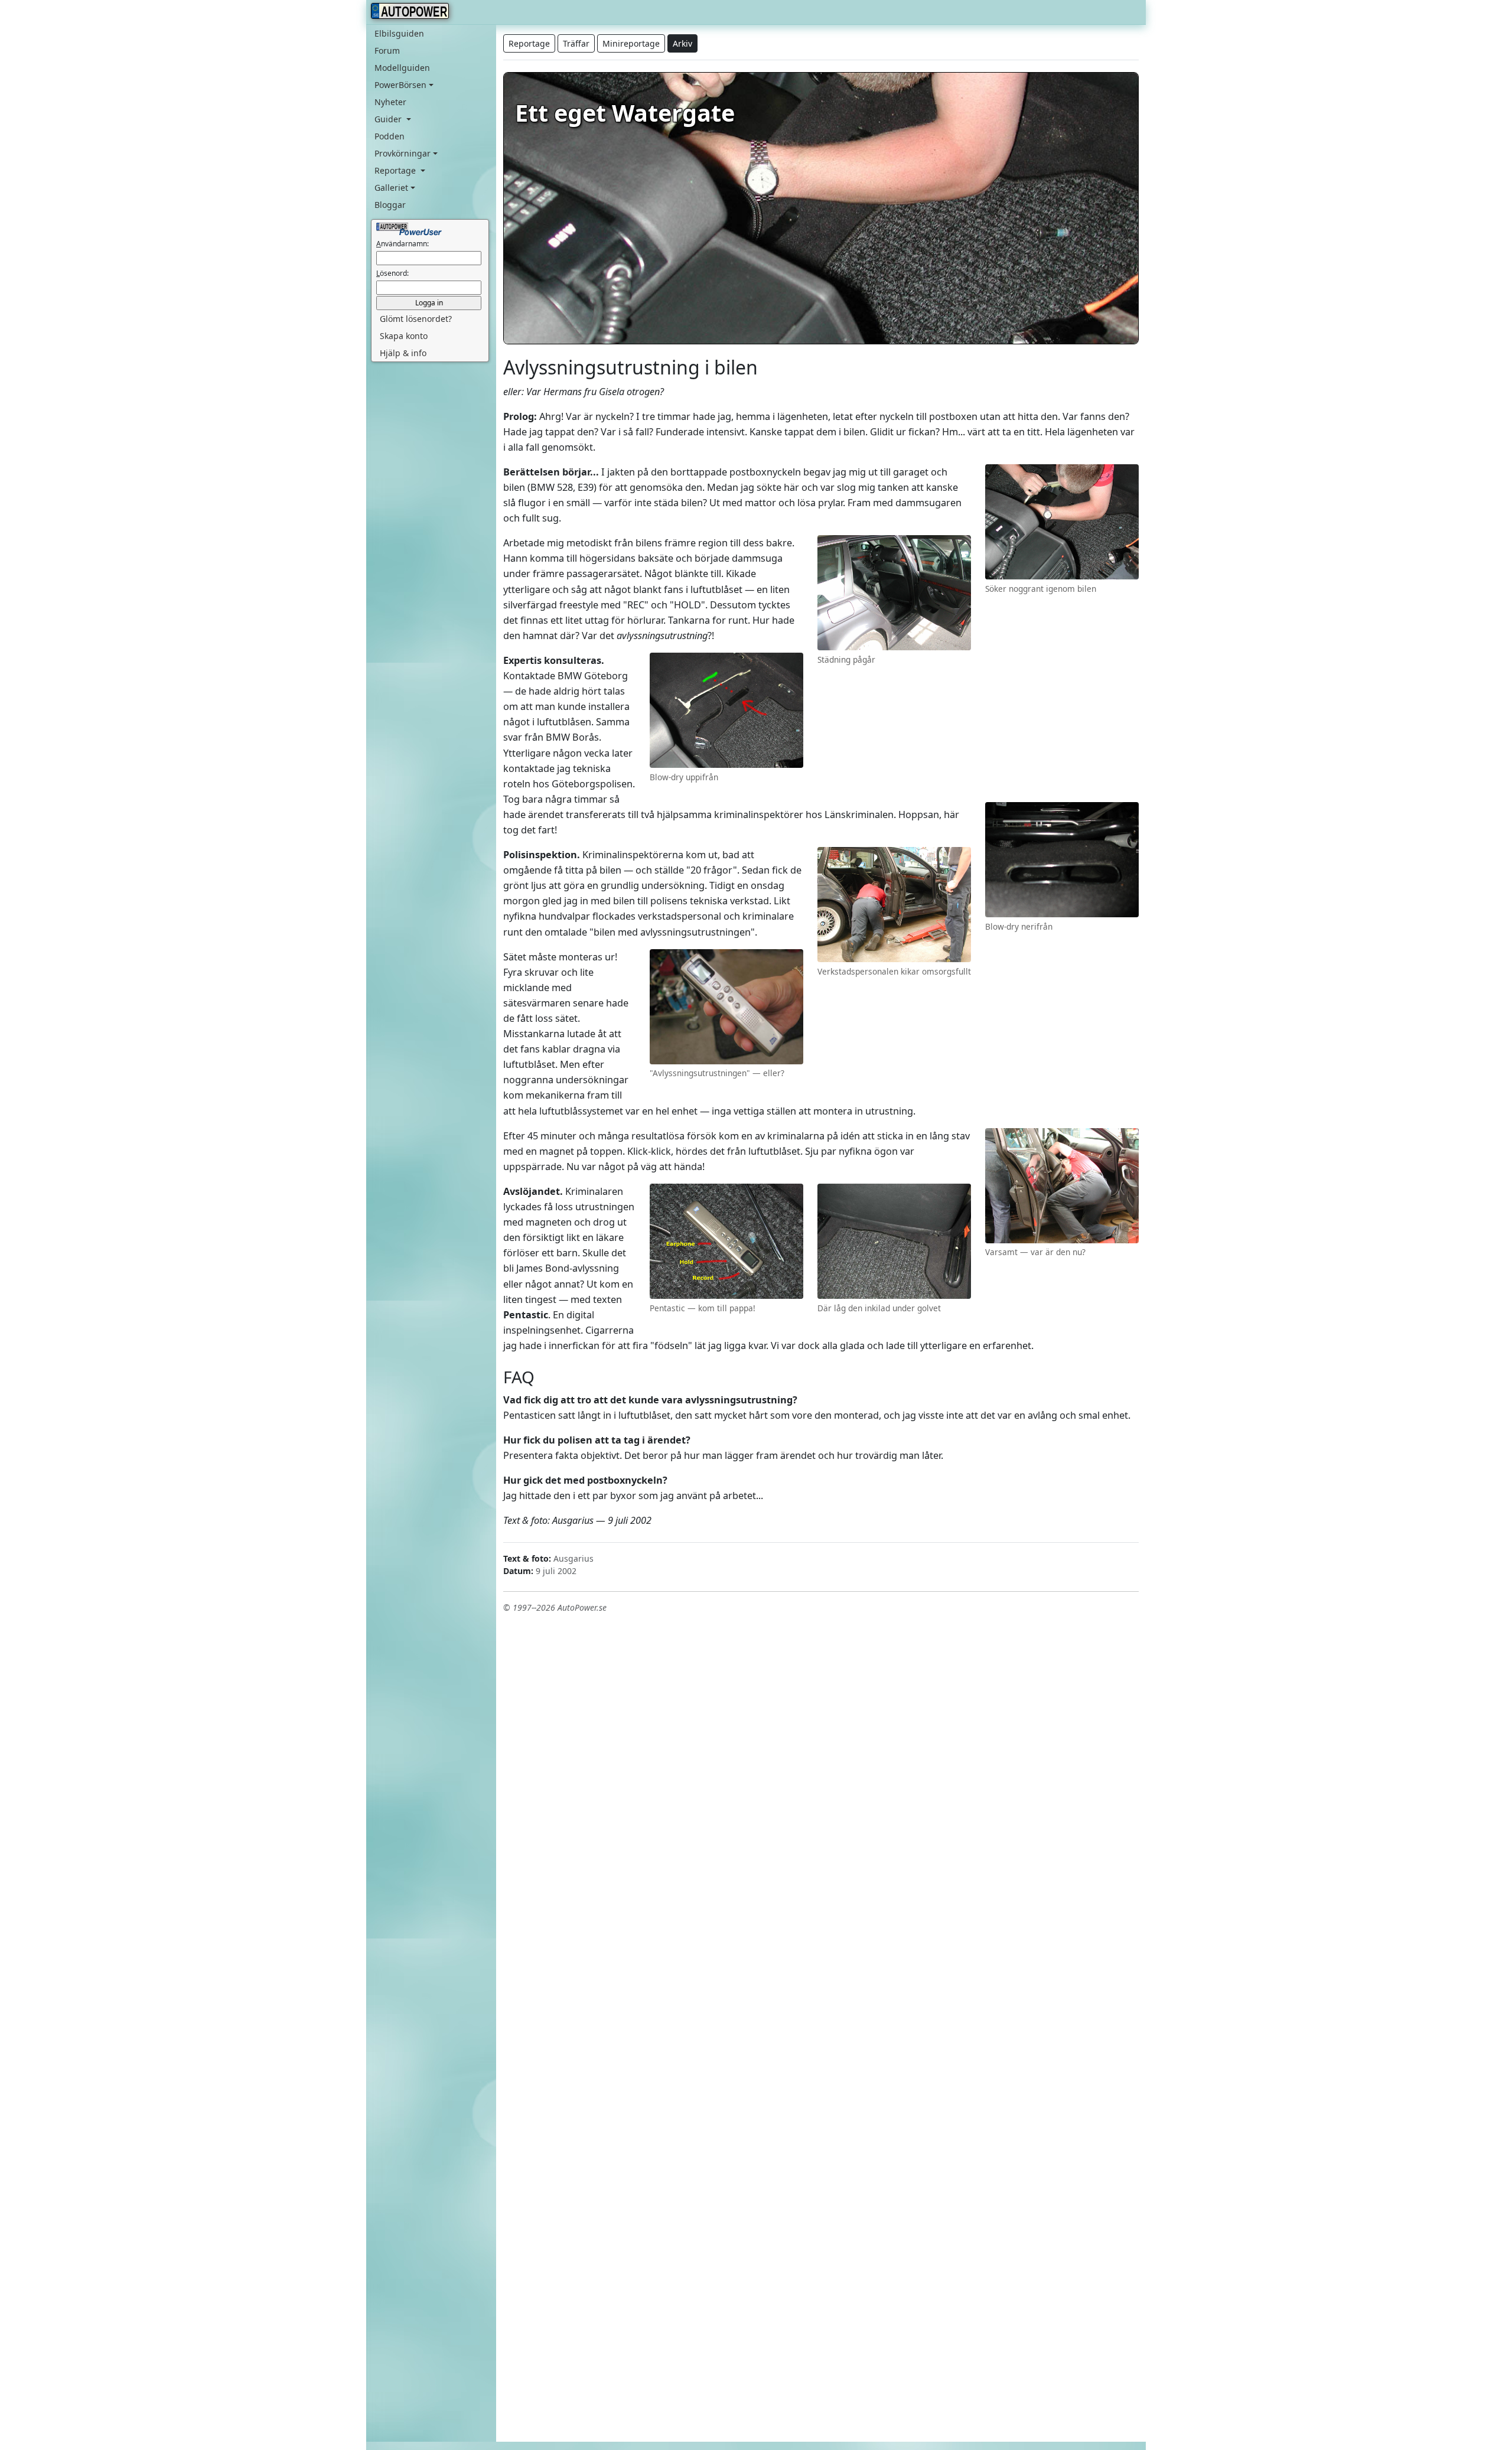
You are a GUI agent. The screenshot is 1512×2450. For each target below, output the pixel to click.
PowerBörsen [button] (400, 85)
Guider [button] (389, 119)
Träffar (576, 43)
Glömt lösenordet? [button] (416, 319)
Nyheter (390, 102)
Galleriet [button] (391, 188)
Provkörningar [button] (403, 153)
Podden (390, 136)
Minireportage (631, 43)
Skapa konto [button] (404, 336)
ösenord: (392, 273)
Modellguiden (402, 68)
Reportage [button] (396, 170)
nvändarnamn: (403, 244)
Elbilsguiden (399, 33)
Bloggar (390, 205)
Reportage (529, 43)
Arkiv (682, 43)
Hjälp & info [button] (403, 353)
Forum (387, 51)
